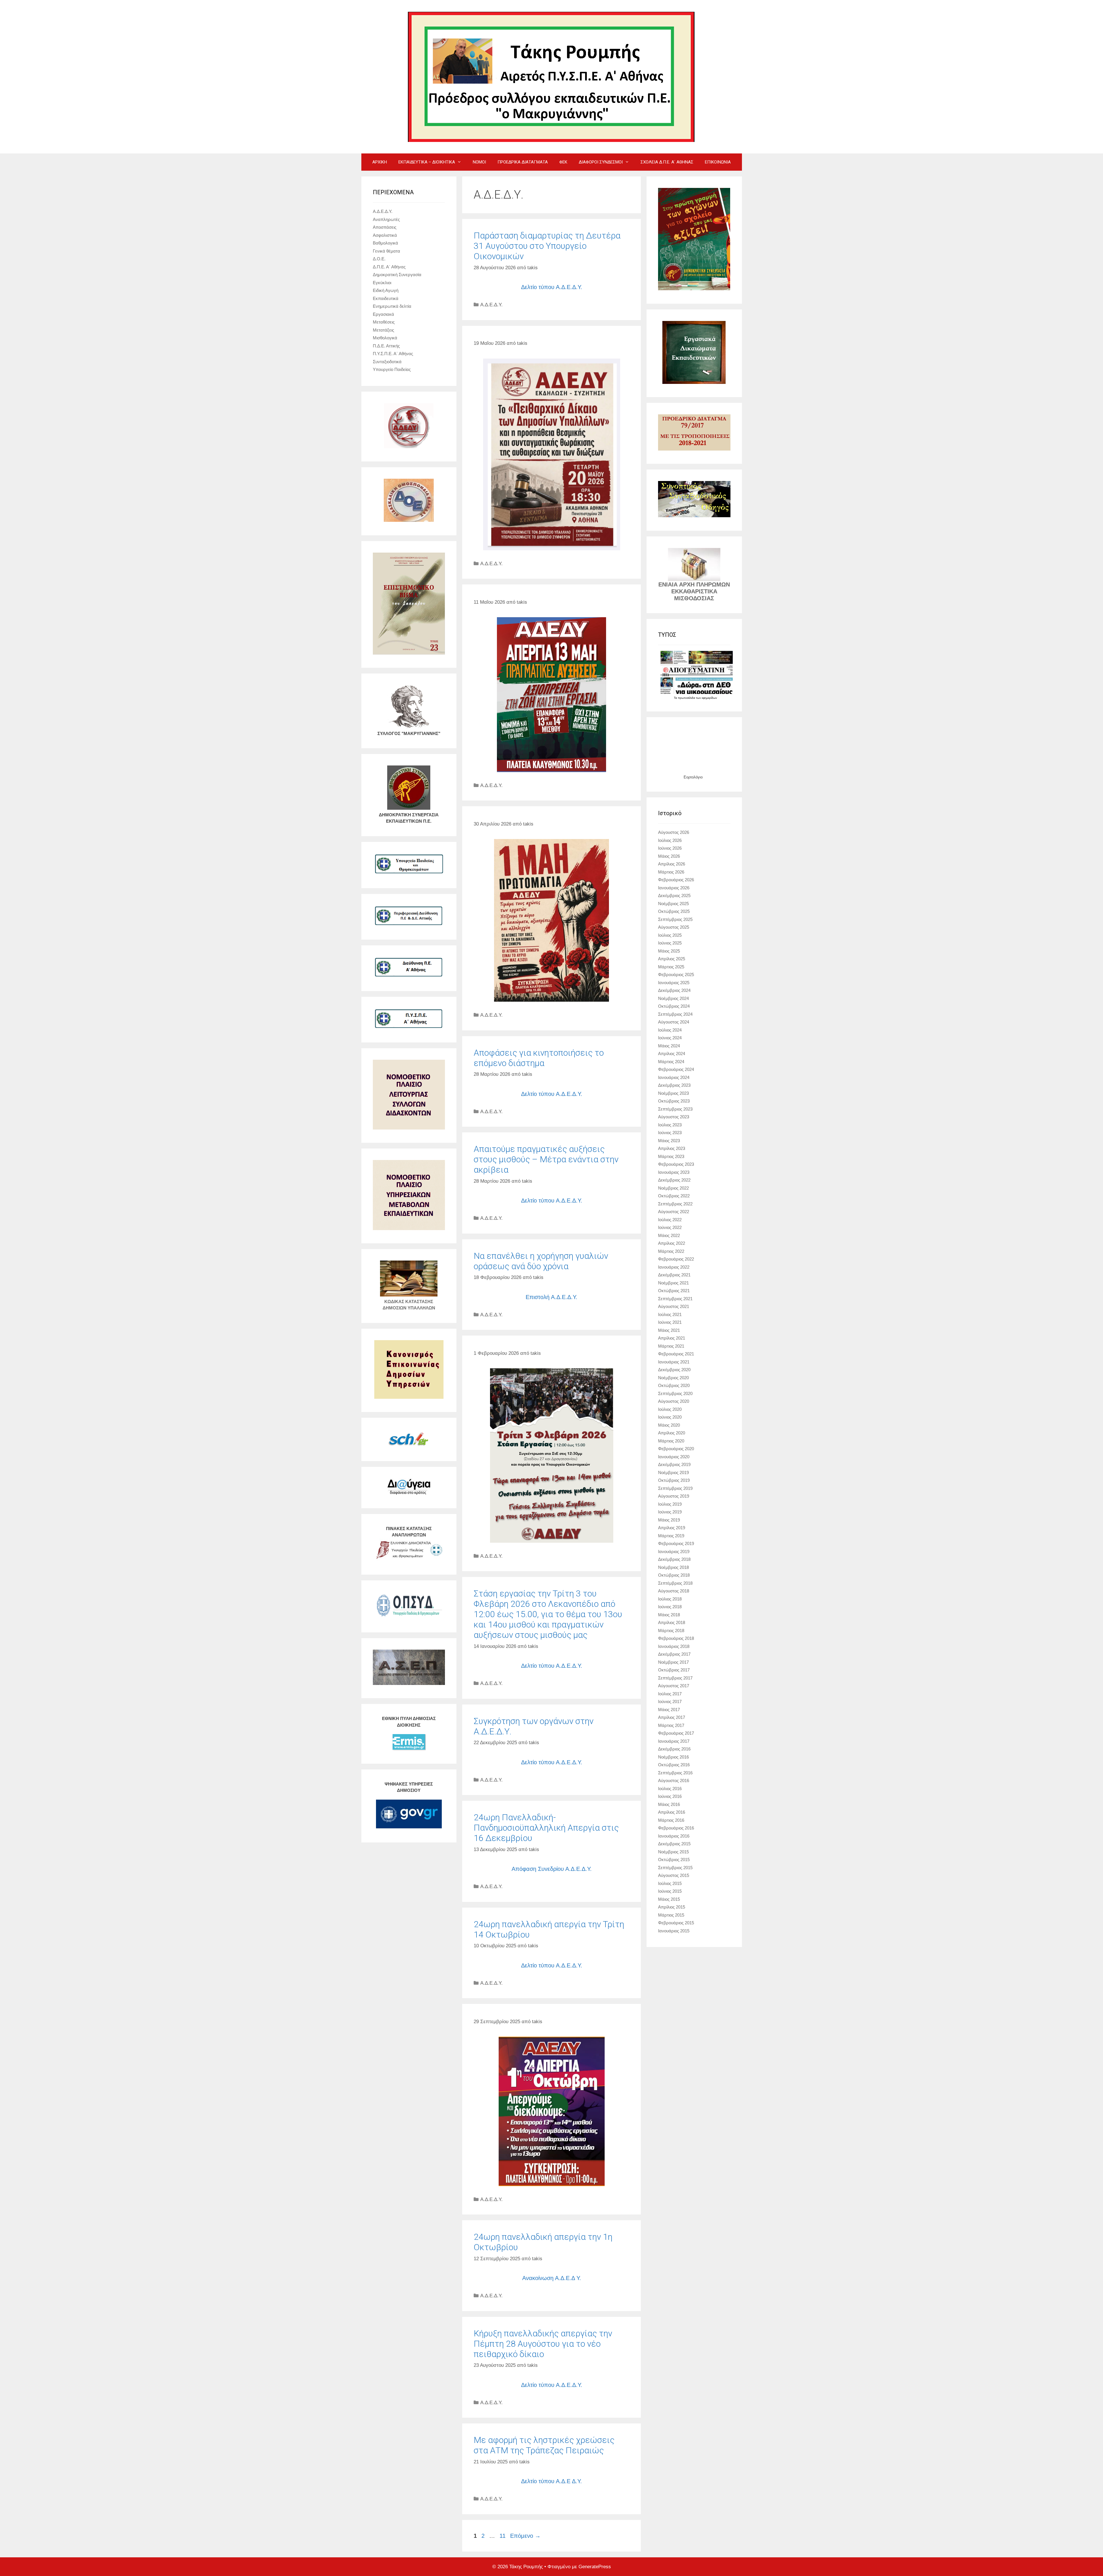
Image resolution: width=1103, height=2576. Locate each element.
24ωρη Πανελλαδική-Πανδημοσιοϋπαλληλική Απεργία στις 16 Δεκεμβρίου (546, 1828)
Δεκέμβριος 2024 (674, 990)
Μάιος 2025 (669, 951)
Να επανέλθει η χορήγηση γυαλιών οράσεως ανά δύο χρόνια (541, 1261)
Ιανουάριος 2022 (674, 1267)
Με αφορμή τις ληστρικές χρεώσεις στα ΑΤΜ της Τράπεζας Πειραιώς (544, 2445)
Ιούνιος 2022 (670, 1227)
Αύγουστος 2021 (674, 1306)
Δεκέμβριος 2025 (674, 895)
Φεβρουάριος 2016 (676, 1828)
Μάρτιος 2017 (671, 1725)
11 (503, 2536)
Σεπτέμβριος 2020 (675, 1393)
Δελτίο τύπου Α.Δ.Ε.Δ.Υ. (552, 287)
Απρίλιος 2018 (672, 1622)
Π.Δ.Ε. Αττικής (386, 346)
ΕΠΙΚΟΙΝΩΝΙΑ (718, 162)
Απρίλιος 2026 (672, 864)
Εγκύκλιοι (382, 283)
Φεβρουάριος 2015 (676, 1923)
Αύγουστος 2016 (674, 1781)
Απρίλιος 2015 (672, 1907)
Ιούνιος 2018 (670, 1607)
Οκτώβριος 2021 (674, 1291)
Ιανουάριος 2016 (674, 1836)
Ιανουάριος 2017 (674, 1741)
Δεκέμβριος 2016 (674, 1749)
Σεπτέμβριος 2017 (675, 1678)
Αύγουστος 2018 (674, 1591)
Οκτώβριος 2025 (674, 911)
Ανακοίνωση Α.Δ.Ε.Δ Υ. (552, 2278)
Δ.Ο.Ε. (379, 259)
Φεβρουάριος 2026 (676, 880)
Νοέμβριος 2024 (673, 998)
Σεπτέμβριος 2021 (675, 1299)
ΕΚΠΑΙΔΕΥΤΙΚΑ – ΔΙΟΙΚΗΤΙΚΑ (427, 162)
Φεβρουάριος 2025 (676, 975)
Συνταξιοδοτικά (387, 362)
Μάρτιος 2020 (671, 1441)
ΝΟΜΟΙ (479, 162)
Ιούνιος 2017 (670, 1701)
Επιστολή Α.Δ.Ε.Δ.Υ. (551, 1297)
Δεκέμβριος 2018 (674, 1559)
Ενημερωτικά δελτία (392, 306)
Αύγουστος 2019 (674, 1496)
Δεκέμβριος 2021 (674, 1275)
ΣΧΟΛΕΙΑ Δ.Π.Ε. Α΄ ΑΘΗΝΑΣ (667, 162)
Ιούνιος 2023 (670, 1133)
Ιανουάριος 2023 (674, 1172)
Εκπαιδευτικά (386, 298)
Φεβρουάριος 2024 (676, 1069)
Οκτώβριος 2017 (674, 1670)
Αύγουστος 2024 (674, 1022)
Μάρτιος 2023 (671, 1156)
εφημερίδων (709, 698)
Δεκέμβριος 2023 (674, 1085)
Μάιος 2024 (669, 1046)
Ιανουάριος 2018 (674, 1646)
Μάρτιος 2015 (671, 1915)
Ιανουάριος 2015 (674, 1931)
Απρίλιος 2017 (672, 1717)
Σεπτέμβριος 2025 (675, 919)
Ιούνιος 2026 (670, 848)
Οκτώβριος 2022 (674, 1196)
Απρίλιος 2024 (672, 1054)
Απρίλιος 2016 (672, 1812)
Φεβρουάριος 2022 (676, 1259)
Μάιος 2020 (669, 1425)
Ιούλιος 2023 (670, 1125)
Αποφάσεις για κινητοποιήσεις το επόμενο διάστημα (539, 1058)
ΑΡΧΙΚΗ (380, 162)
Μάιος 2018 (669, 1615)
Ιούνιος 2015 (670, 1891)
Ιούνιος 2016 (670, 1796)
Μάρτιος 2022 (671, 1251)
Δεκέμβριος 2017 (674, 1654)
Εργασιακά (383, 314)
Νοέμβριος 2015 (673, 1852)
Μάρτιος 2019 (671, 1536)
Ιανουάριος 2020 (674, 1457)
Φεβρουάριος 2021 (676, 1354)
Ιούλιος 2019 (670, 1504)
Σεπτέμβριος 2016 (675, 1773)
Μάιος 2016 (669, 1804)
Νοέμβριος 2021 (673, 1283)
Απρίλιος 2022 (672, 1243)
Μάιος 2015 (669, 1899)
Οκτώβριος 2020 (674, 1385)
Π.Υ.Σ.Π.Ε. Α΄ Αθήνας (393, 354)
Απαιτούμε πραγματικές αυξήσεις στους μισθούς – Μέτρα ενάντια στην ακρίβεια (546, 1159)
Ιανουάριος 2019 (674, 1551)
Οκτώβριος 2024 (674, 1006)
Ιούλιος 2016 (670, 1789)
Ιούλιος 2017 (670, 1694)
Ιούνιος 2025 (670, 943)
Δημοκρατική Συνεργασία (397, 275)
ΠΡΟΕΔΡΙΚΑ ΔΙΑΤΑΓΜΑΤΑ (523, 162)
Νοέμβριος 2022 (673, 1188)
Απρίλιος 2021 (672, 1338)
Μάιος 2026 (669, 856)
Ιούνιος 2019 (670, 1512)
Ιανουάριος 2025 (674, 983)
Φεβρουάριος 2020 (676, 1449)
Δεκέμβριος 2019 (674, 1464)
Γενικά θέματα (386, 251)
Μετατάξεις (383, 330)
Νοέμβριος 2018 (673, 1567)
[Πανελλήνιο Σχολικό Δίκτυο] (409, 1446)
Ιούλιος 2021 (670, 1314)
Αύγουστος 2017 (674, 1686)
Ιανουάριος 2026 (674, 888)
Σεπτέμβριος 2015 (675, 1868)
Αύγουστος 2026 (674, 832)
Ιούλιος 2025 (670, 935)
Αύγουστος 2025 (674, 927)
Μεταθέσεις (384, 322)
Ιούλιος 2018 (670, 1599)
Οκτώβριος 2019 (674, 1480)
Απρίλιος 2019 (672, 1528)
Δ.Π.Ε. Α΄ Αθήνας (389, 267)
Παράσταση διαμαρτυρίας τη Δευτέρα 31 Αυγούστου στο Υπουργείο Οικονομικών (547, 246)
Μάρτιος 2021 (671, 1346)
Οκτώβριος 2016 (674, 1765)
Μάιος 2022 (669, 1235)
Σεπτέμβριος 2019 (675, 1488)
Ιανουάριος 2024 (674, 1077)
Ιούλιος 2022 (670, 1220)
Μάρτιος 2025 (671, 967)
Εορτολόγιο (693, 777)
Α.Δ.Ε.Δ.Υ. (491, 305)
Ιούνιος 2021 (670, 1322)
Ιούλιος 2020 (670, 1409)
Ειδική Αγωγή (386, 290)
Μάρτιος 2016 (671, 1820)
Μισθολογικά (385, 338)
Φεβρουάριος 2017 (676, 1733)
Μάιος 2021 (669, 1330)
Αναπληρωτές (386, 219)
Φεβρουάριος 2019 (676, 1543)
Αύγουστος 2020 (674, 1401)
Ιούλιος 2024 (670, 1030)
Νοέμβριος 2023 (673, 1093)
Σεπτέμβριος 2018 (675, 1583)
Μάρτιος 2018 (671, 1631)
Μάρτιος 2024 (671, 1062)
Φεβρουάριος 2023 (676, 1164)
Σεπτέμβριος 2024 (675, 1014)
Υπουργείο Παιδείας (392, 369)
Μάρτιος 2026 (671, 872)
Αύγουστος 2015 (674, 1875)
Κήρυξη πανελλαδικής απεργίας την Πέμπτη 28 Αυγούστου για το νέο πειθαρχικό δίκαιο (543, 2344)
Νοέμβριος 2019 (673, 1472)
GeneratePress (595, 2567)
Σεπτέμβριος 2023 (675, 1109)
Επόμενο (525, 2536)
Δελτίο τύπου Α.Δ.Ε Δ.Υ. (551, 2481)
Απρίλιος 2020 (672, 1433)
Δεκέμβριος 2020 (674, 1370)
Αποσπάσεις (385, 227)
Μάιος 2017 (669, 1710)
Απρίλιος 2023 (672, 1148)
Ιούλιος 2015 (670, 1883)
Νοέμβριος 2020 (673, 1378)
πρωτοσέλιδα (687, 698)
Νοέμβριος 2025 (673, 904)
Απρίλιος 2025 (672, 959)
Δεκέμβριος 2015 (674, 1844)
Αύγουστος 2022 (674, 1212)
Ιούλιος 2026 (670, 840)
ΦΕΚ (563, 162)
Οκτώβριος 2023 (674, 1101)
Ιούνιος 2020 (670, 1417)
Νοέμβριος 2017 (673, 1662)
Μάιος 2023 (669, 1141)
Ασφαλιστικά (385, 235)
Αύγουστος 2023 (674, 1117)
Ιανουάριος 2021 (674, 1362)
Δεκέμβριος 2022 (674, 1180)
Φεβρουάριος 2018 (676, 1638)
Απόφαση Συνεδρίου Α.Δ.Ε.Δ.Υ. (552, 1869)
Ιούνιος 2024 (670, 1038)
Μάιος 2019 (669, 1520)
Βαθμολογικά (385, 243)
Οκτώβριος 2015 (674, 1860)
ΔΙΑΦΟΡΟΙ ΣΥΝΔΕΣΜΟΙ (601, 162)
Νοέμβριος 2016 (673, 1757)
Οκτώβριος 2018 (674, 1575)
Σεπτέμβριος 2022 (675, 1204)
